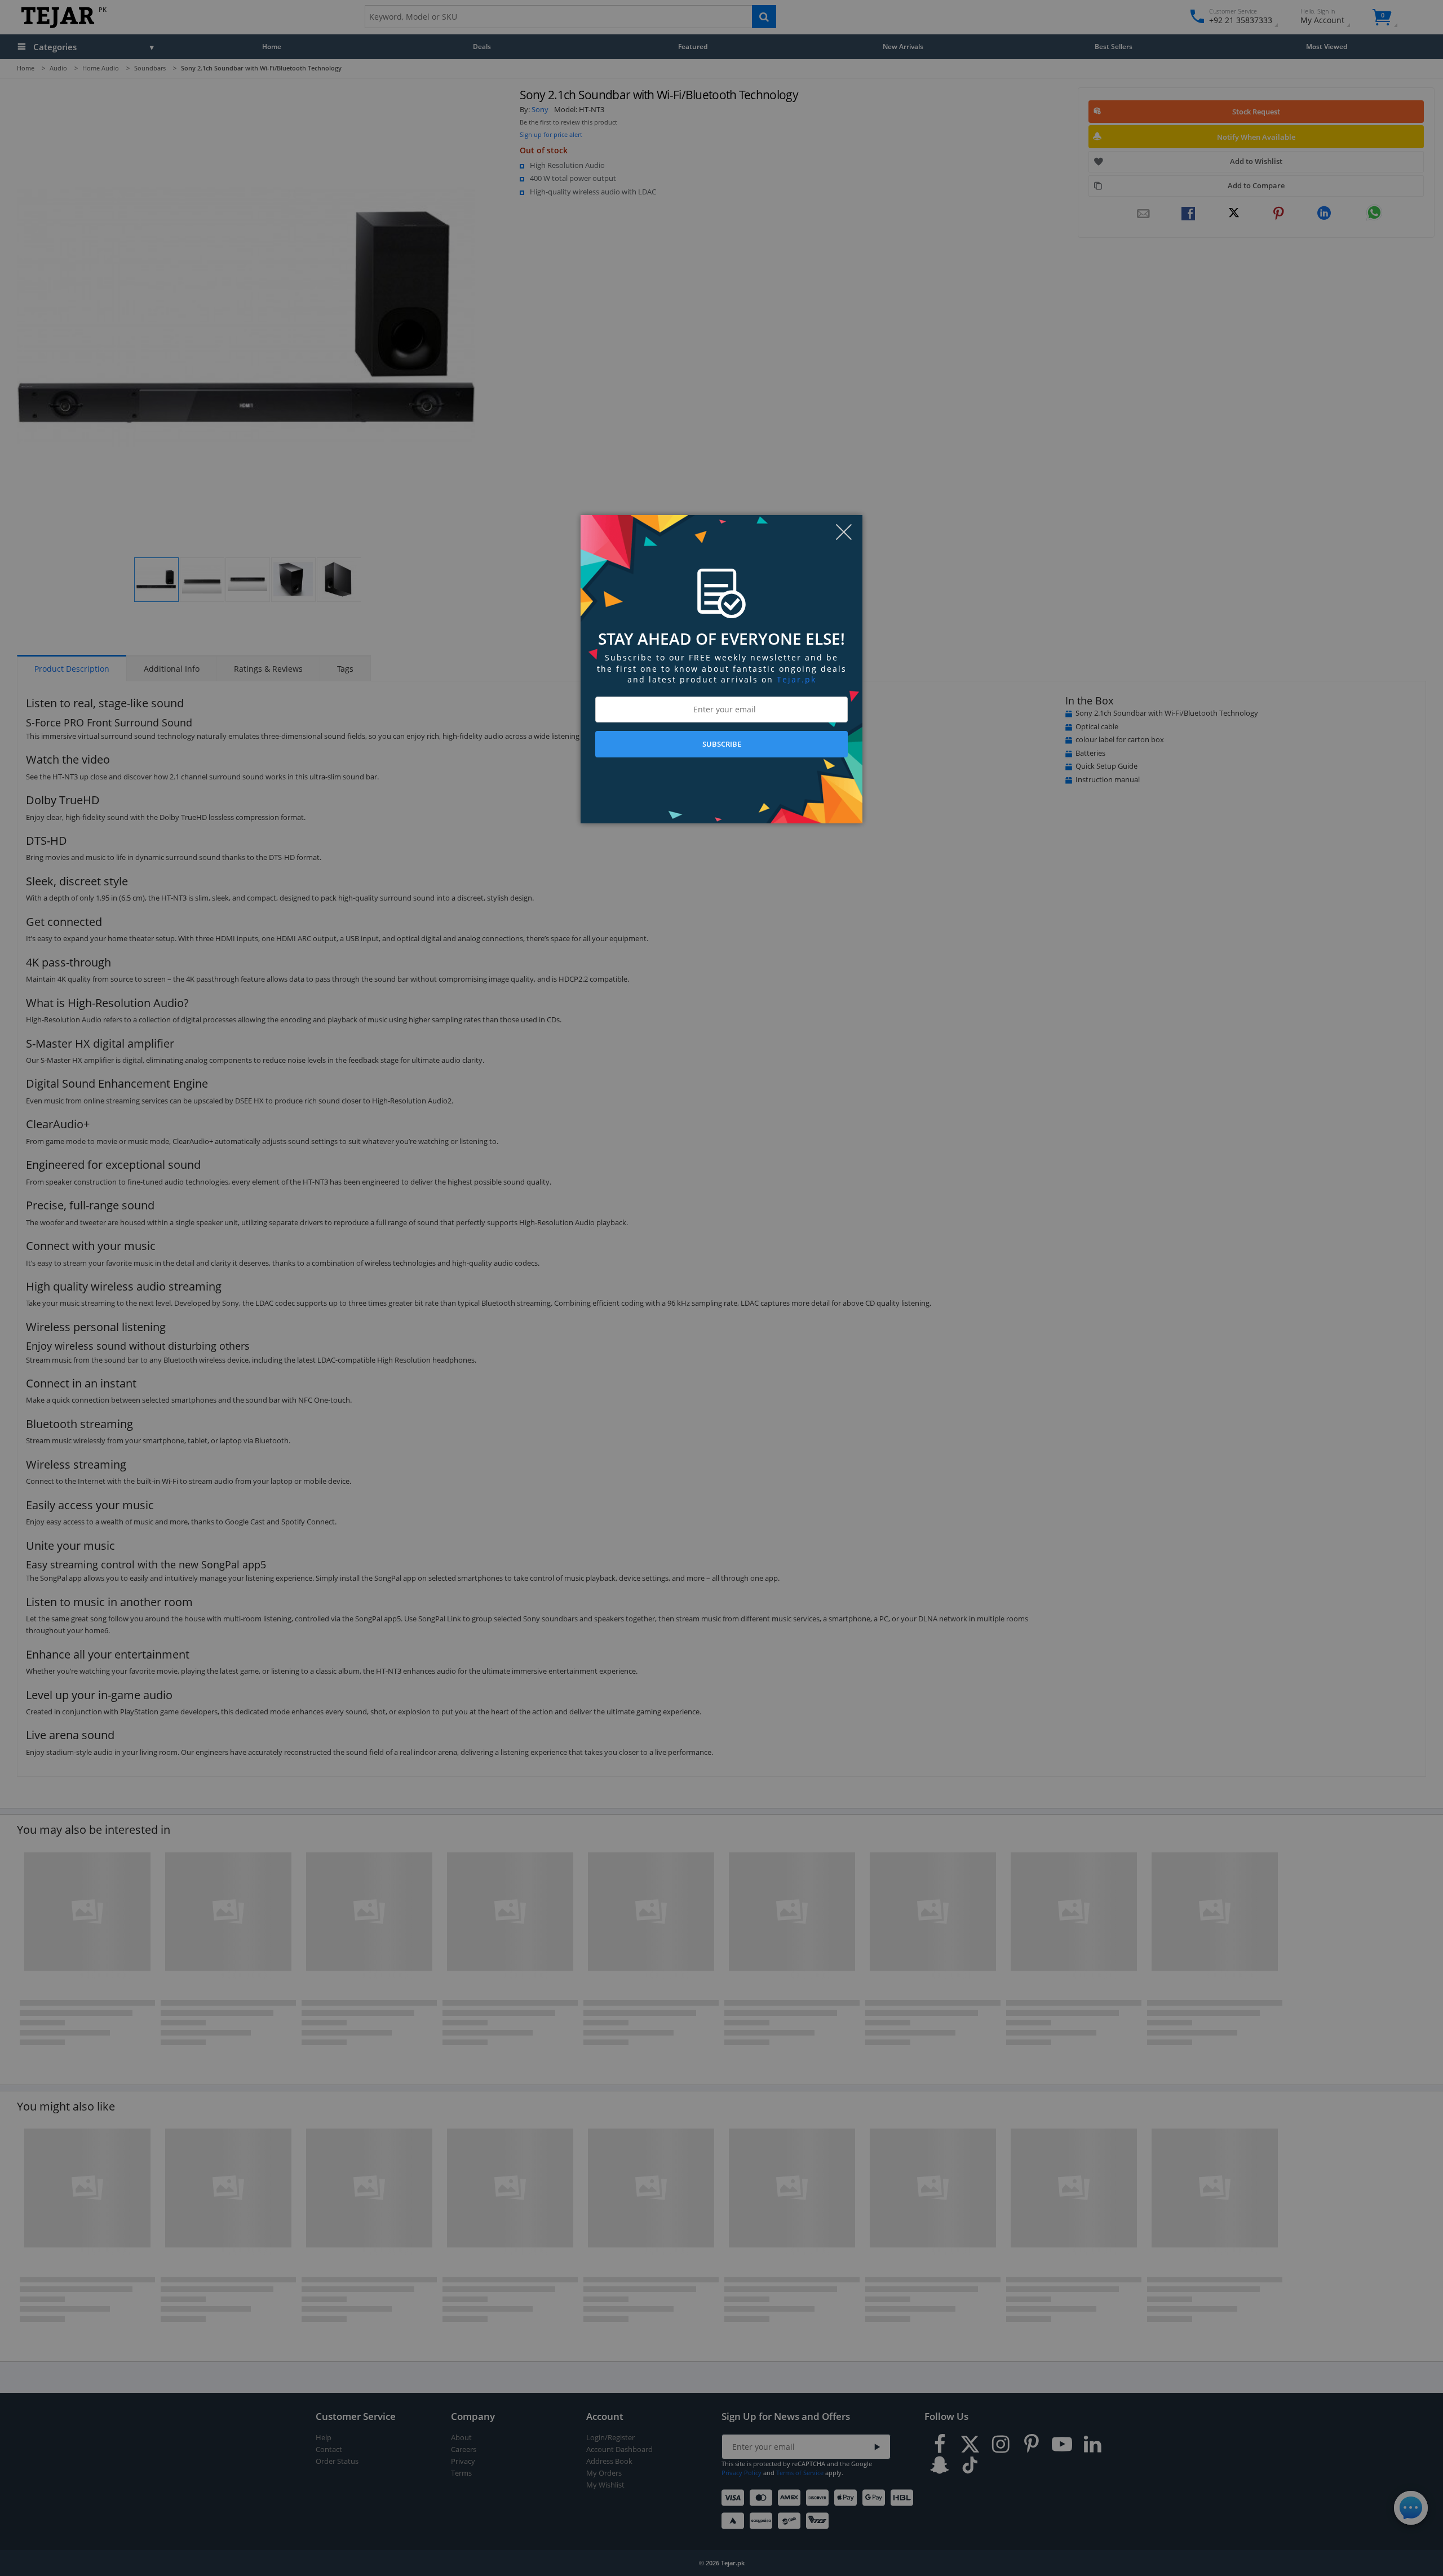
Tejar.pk (796, 679)
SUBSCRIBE (722, 744)
